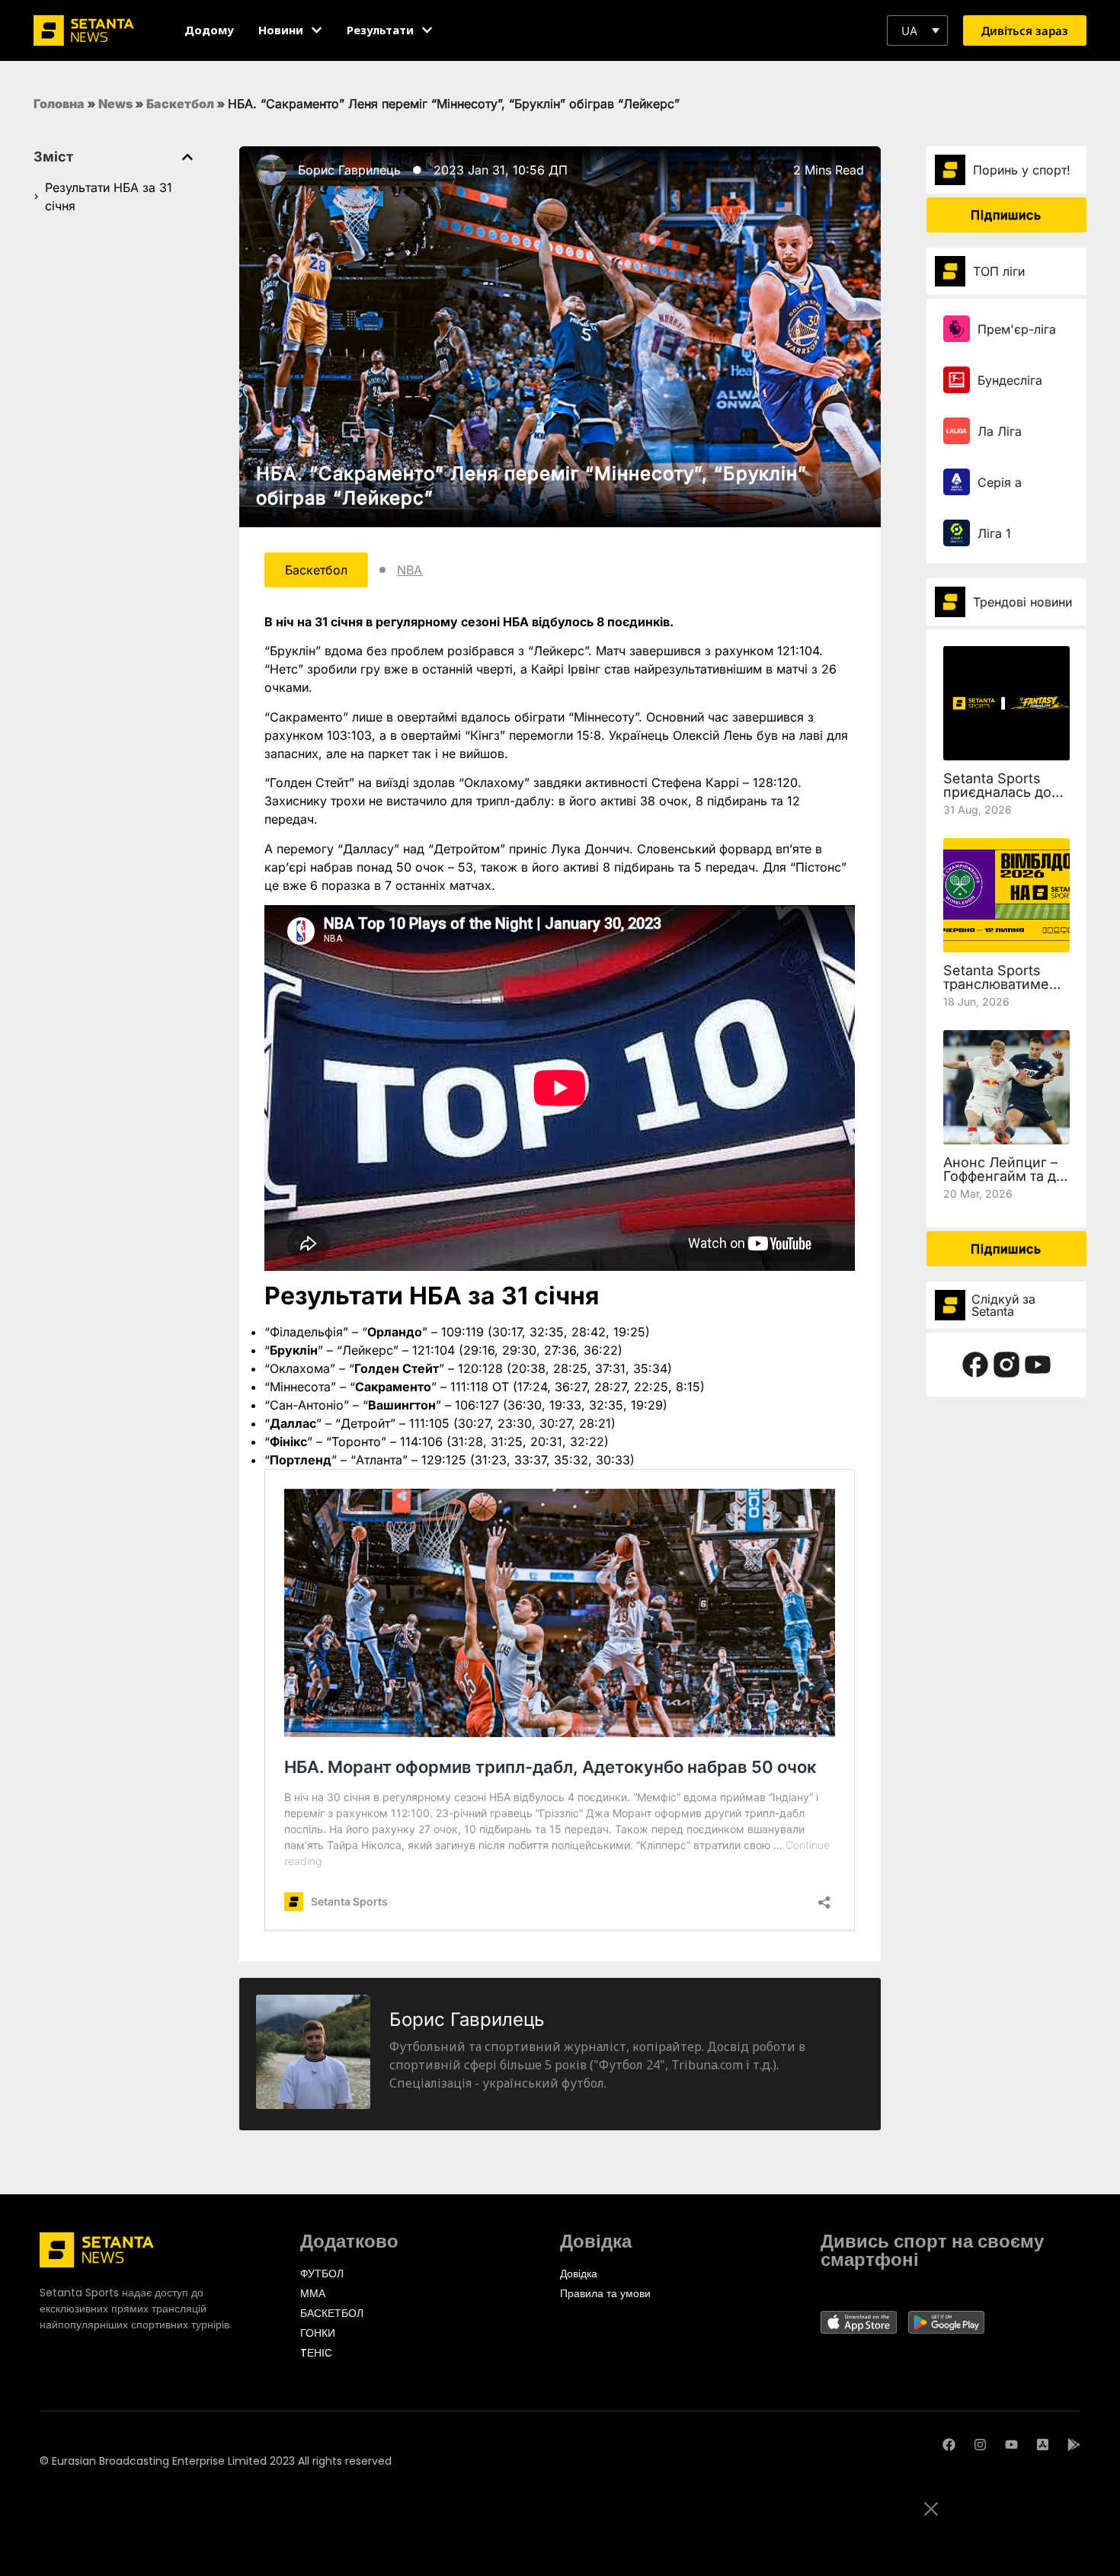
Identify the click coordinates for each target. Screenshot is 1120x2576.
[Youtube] (1011, 2445)
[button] (917, 30)
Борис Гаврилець (349, 170)
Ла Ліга (1000, 431)
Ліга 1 (994, 533)
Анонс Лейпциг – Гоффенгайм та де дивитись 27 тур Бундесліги (1004, 1183)
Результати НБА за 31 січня (109, 197)
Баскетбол (180, 104)
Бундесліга (1010, 380)
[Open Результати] (427, 30)
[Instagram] (980, 2445)
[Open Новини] (317, 30)
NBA (410, 570)
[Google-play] (1074, 2445)
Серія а (1000, 482)
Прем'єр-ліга (1017, 329)
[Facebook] (949, 2445)
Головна (59, 104)
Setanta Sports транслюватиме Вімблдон (996, 984)
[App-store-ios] (1043, 2445)
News (115, 104)
